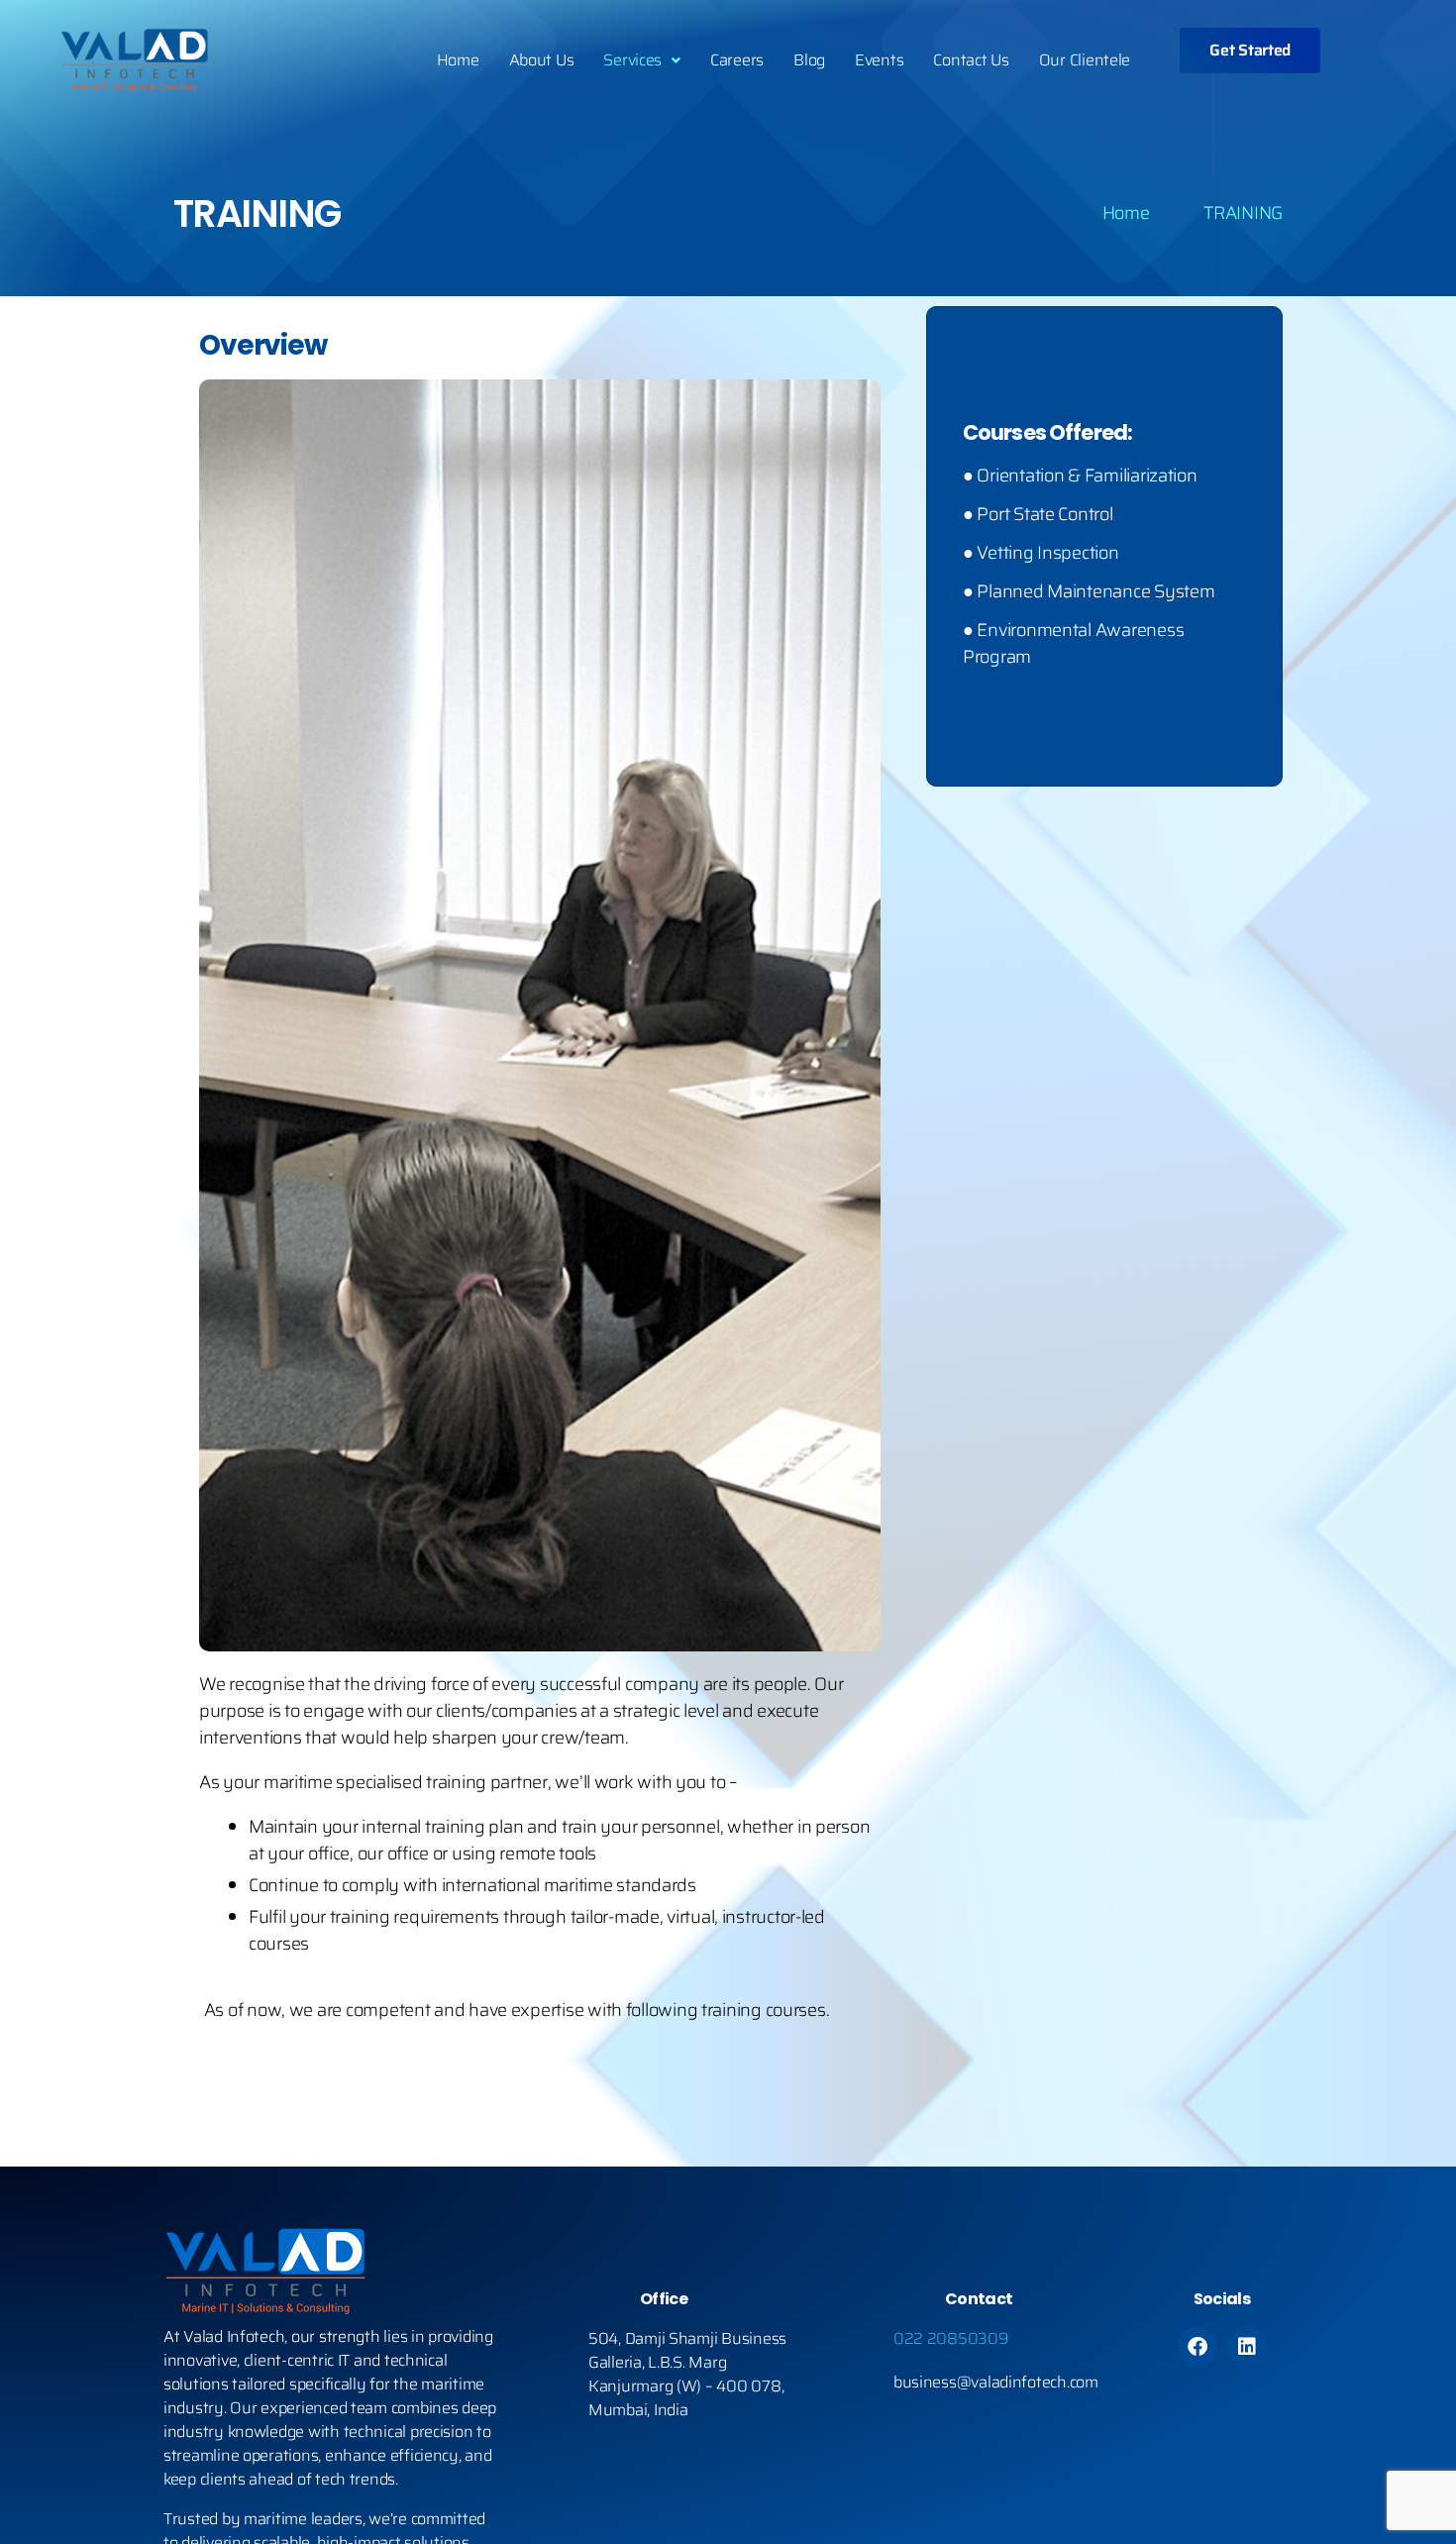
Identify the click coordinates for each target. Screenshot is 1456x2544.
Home (458, 60)
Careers (737, 60)
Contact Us (971, 60)
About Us (542, 60)
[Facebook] (1197, 2347)
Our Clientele (1085, 60)
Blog (809, 60)
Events (879, 60)
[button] (642, 60)
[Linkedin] (1247, 2347)
